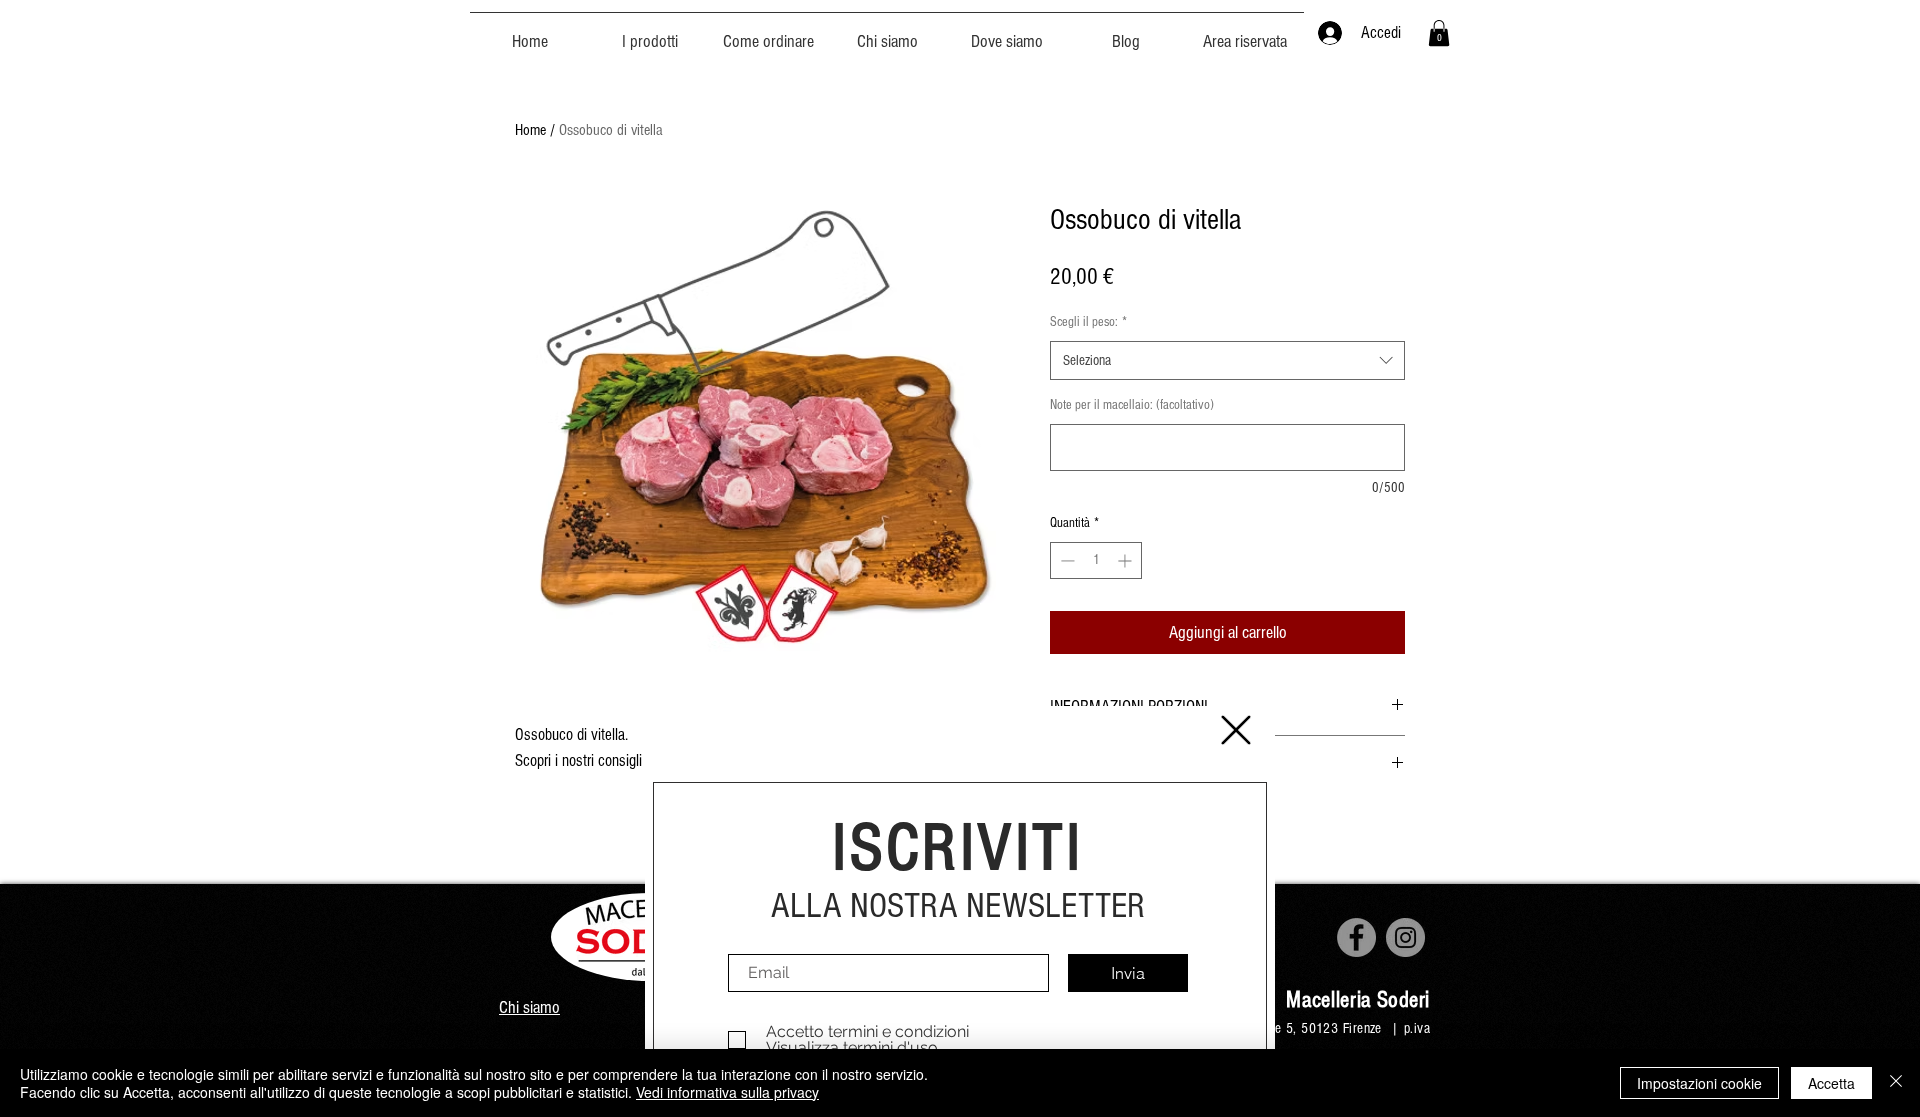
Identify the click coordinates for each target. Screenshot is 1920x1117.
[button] (1236, 730)
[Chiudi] (1896, 1083)
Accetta (1831, 1083)
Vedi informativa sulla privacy (727, 1092)
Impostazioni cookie (1699, 1083)
